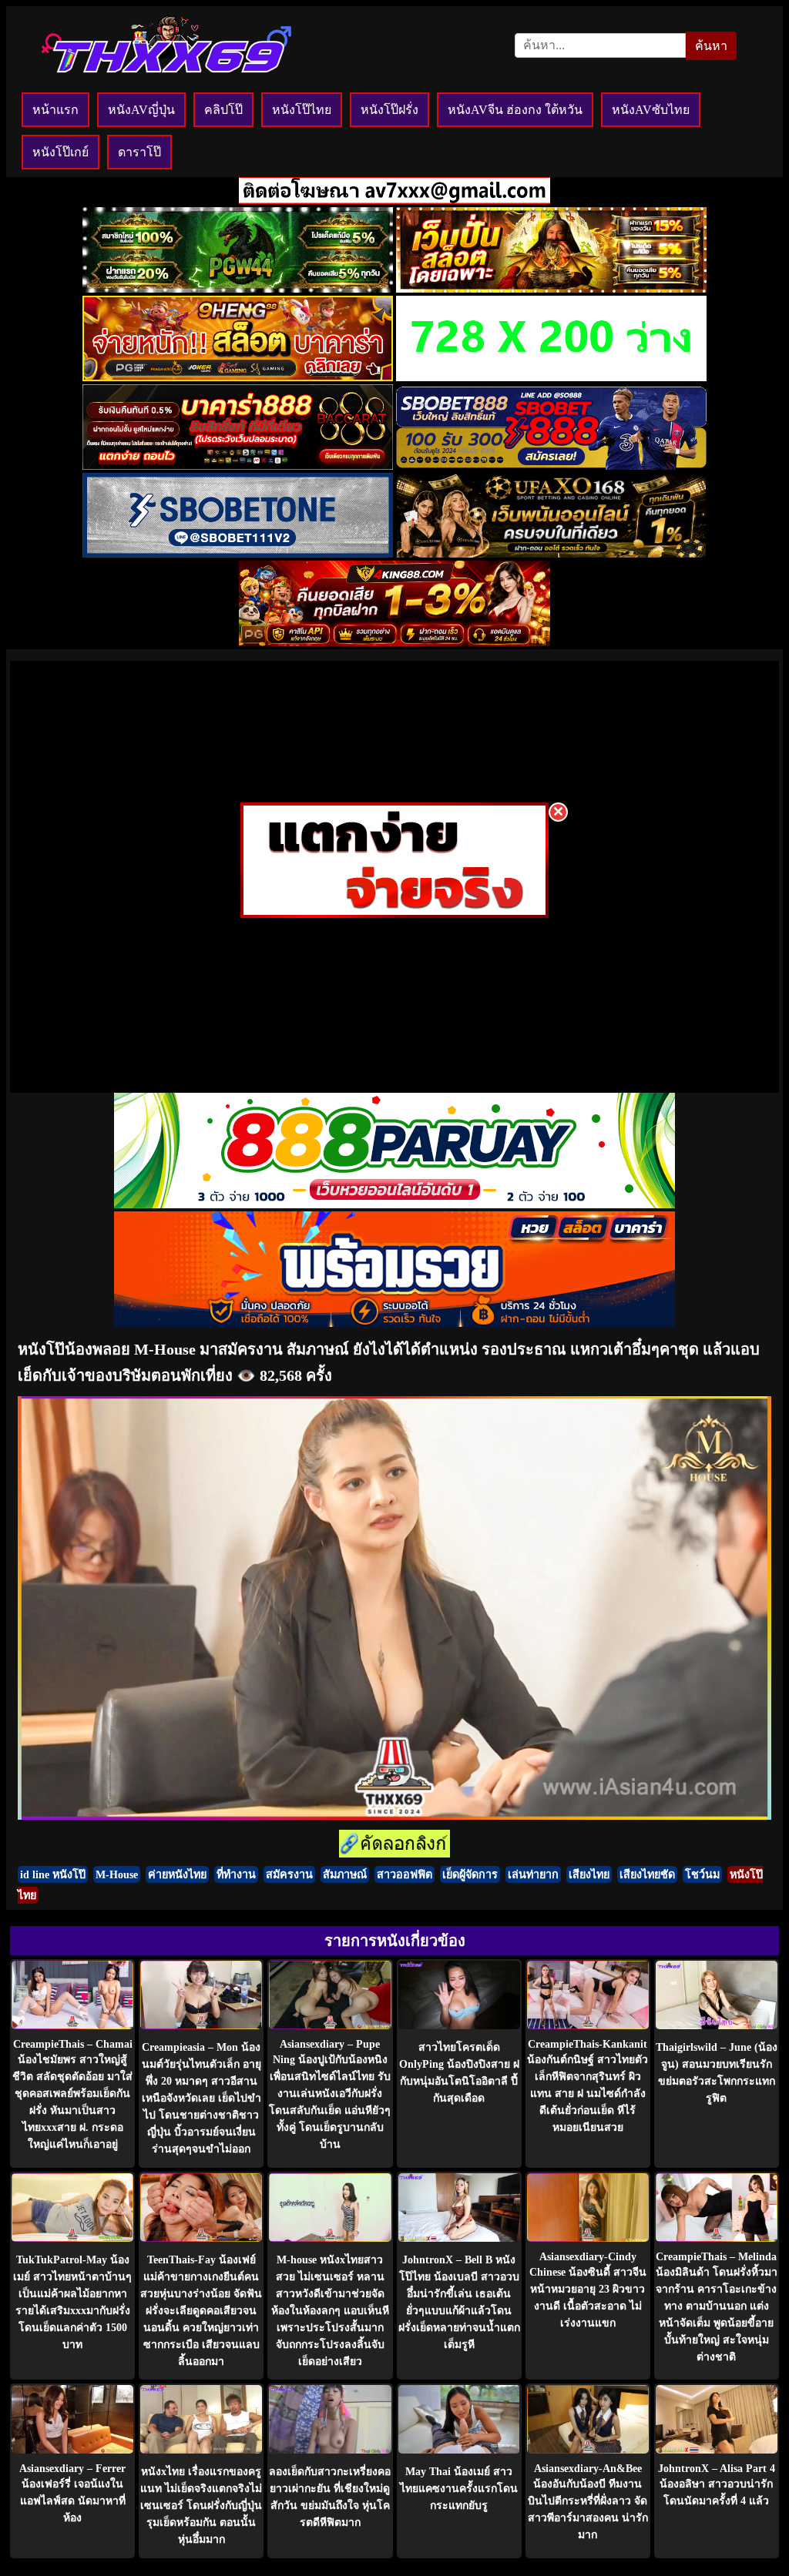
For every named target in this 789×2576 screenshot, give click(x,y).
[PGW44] (238, 288)
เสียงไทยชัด (647, 1874)
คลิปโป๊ (223, 110)
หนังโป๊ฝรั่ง (389, 110)
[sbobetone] (238, 553)
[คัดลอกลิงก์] (394, 1845)
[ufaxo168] (551, 553)
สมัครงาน (289, 1874)
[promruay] (394, 1323)
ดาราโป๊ (139, 152)
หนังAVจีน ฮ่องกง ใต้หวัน (515, 110)
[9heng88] (238, 377)
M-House (117, 1874)
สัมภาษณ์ (345, 1874)
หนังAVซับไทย (651, 110)
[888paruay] (394, 914)
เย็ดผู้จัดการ (470, 1874)
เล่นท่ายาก (533, 1874)
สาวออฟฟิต (405, 1874)
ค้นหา (711, 46)
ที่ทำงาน (236, 1874)
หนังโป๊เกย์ (60, 152)
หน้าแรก (55, 110)
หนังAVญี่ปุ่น (141, 110)
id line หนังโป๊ (53, 1874)
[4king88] (394, 642)
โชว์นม (702, 1874)
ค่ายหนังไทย (177, 1874)
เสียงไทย (589, 1874)
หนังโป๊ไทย (302, 110)
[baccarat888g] (238, 466)
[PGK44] (551, 288)
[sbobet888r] (551, 466)
